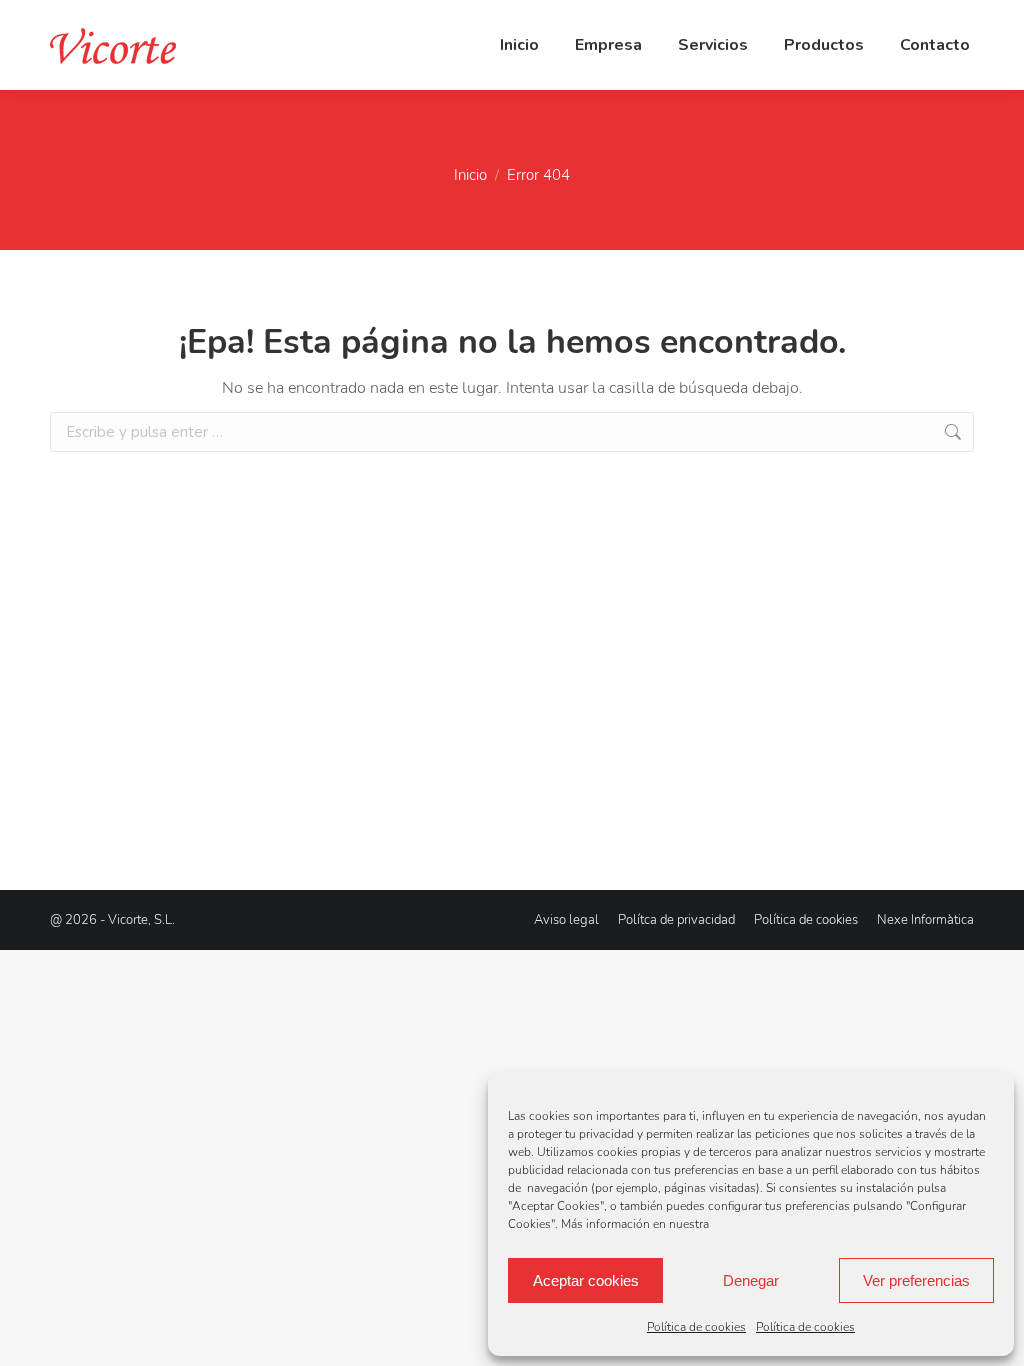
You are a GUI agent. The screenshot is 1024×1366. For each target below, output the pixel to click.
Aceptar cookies (586, 1280)
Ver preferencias (916, 1280)
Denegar (751, 1280)
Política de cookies (696, 1327)
